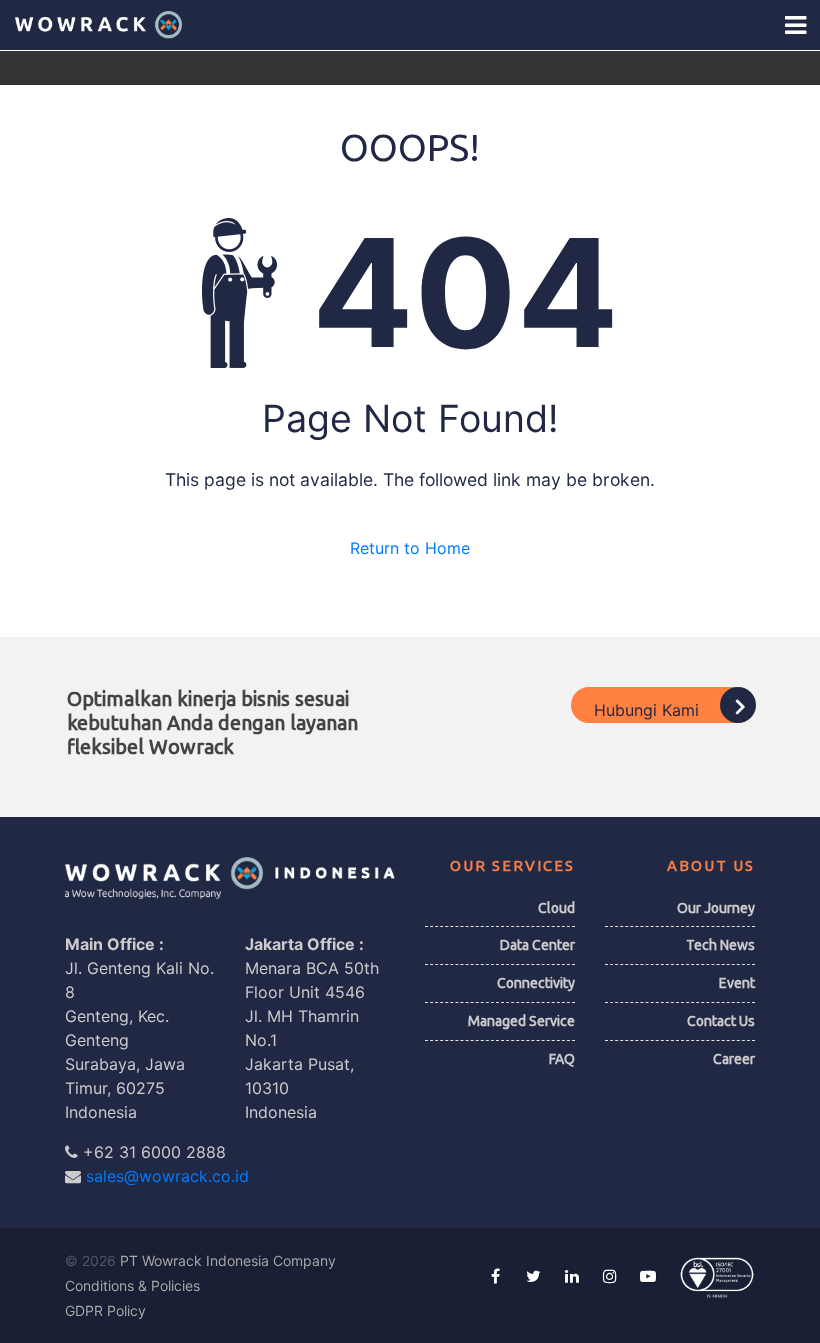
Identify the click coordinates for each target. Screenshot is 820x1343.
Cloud (556, 908)
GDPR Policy (105, 1310)
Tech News (720, 945)
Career (734, 1059)
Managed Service (521, 1021)
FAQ (562, 1059)
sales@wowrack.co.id (167, 1176)
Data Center (537, 945)
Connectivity (536, 983)
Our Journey (716, 908)
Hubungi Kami (649, 709)
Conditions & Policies (132, 1285)
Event (737, 983)
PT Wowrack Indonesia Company (228, 1260)
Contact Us (721, 1021)
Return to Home (410, 548)
